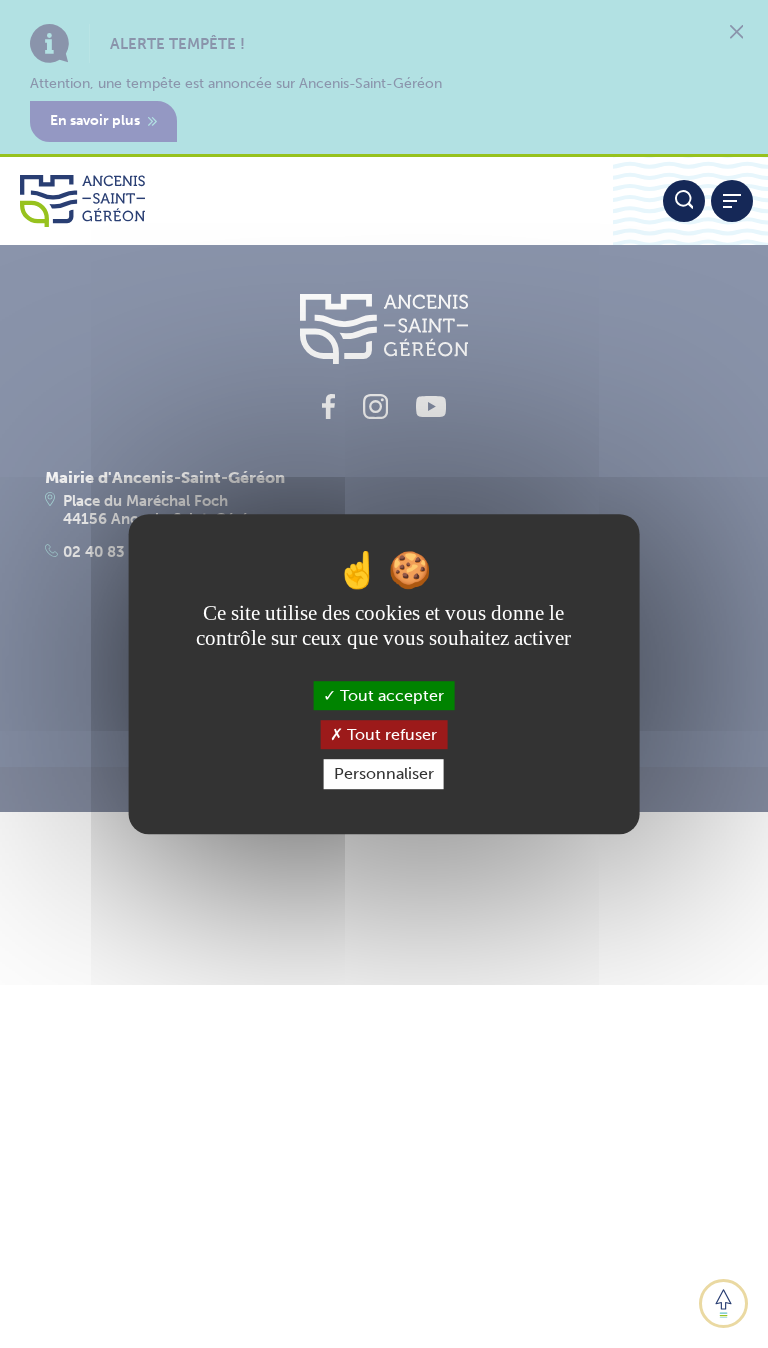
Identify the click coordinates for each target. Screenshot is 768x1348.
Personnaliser (384, 774)
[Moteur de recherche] (684, 201)
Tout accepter (390, 695)
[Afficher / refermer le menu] (732, 201)
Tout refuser (390, 734)
